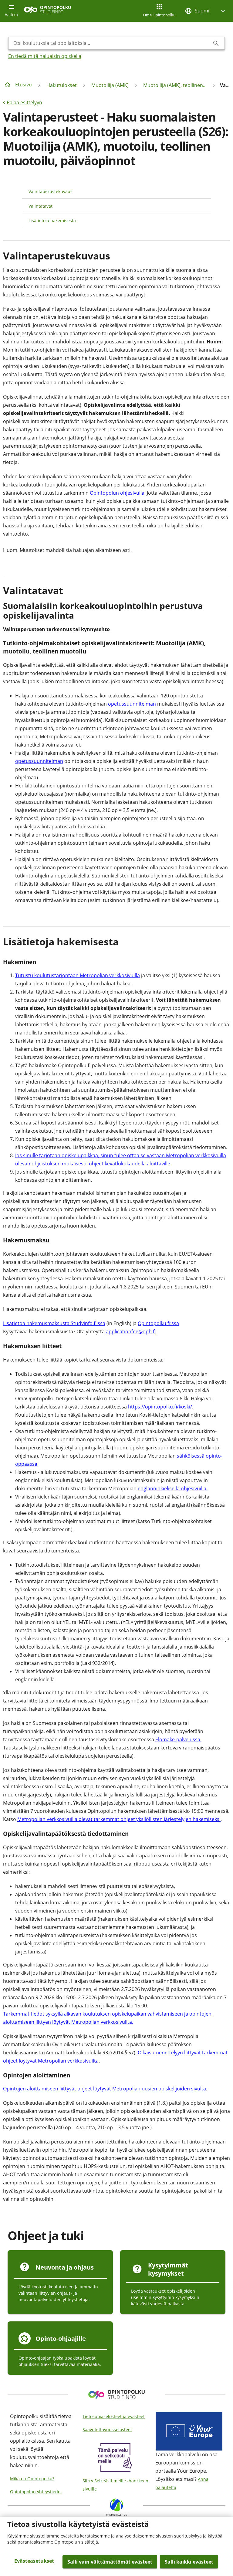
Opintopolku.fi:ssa (158, 1323)
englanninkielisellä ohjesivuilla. (173, 1488)
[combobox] (112, 43)
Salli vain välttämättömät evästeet (110, 2562)
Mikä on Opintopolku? (32, 2479)
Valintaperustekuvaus (51, 191)
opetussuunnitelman (132, 704)
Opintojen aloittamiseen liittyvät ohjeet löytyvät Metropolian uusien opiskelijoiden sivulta (105, 2089)
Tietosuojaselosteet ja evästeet (114, 2416)
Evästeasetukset (34, 2561)
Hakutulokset (62, 85)
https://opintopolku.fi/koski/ (160, 1407)
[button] (206, 11)
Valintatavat (41, 206)
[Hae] (216, 43)
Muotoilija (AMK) (110, 85)
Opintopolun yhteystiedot (36, 2492)
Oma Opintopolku (159, 15)
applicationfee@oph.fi (131, 1331)
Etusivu (24, 85)
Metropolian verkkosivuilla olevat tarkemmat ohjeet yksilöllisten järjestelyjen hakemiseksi (119, 1819)
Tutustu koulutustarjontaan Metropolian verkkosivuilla (78, 975)
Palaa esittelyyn (24, 102)
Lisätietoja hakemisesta (52, 221)
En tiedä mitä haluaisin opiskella (45, 56)
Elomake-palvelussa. (178, 1739)
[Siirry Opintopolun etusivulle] (47, 11)
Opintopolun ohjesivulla (117, 493)
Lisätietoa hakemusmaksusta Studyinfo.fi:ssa (54, 1323)
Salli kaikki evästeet (189, 2562)
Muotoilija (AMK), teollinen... (175, 85)
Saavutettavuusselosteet (107, 2429)
